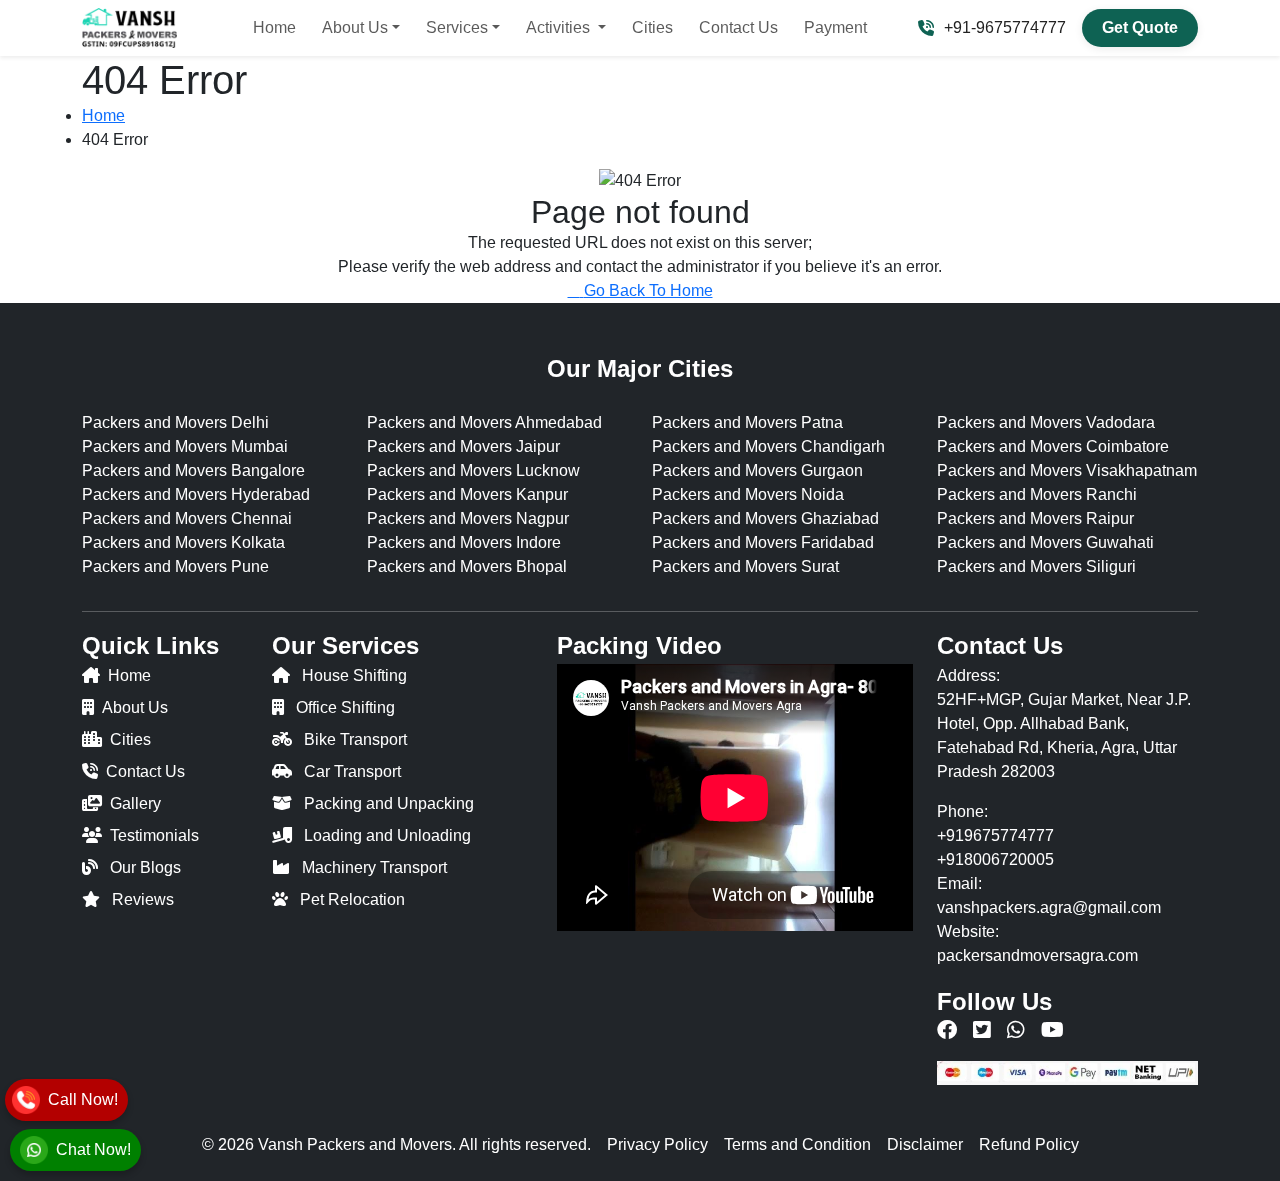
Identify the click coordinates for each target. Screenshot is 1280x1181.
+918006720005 (995, 859)
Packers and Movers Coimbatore (1053, 446)
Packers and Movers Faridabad (763, 542)
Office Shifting (345, 707)
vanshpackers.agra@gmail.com (1049, 907)
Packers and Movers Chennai (187, 518)
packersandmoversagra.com (1037, 955)
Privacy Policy (657, 1144)
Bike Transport (355, 739)
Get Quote (1140, 27)
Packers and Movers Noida (748, 494)
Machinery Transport (374, 867)
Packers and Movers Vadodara (1046, 422)
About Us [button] (355, 27)
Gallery (135, 803)
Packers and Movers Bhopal (467, 566)
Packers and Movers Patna (747, 422)
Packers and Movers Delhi (175, 422)
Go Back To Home (648, 290)
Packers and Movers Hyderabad (196, 494)
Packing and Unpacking (389, 803)
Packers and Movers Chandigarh (768, 446)
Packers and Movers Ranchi (1037, 494)
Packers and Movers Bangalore (193, 470)
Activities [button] (560, 27)
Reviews (143, 899)
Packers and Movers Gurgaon (757, 470)
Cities (652, 27)
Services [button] (457, 27)
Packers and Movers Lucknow (473, 470)
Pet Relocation (352, 899)
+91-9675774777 (1005, 27)
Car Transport (352, 771)
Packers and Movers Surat (745, 566)
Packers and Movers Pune (175, 566)
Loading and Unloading (387, 835)
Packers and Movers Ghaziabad (765, 518)
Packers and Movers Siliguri (1036, 566)
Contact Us (738, 27)
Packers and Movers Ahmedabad (484, 422)
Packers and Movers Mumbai (185, 446)
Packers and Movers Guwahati (1045, 542)
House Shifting (354, 675)
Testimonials (154, 835)
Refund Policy (1029, 1144)
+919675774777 (995, 835)
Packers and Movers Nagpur (468, 518)
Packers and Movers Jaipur (463, 446)
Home (274, 27)
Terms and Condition (797, 1144)
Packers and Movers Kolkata (183, 542)
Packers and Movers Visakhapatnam (1067, 470)
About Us (135, 707)
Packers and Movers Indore (464, 542)
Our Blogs (145, 867)
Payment (835, 27)
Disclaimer (925, 1144)
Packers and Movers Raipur (1035, 518)
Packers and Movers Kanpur (467, 494)
